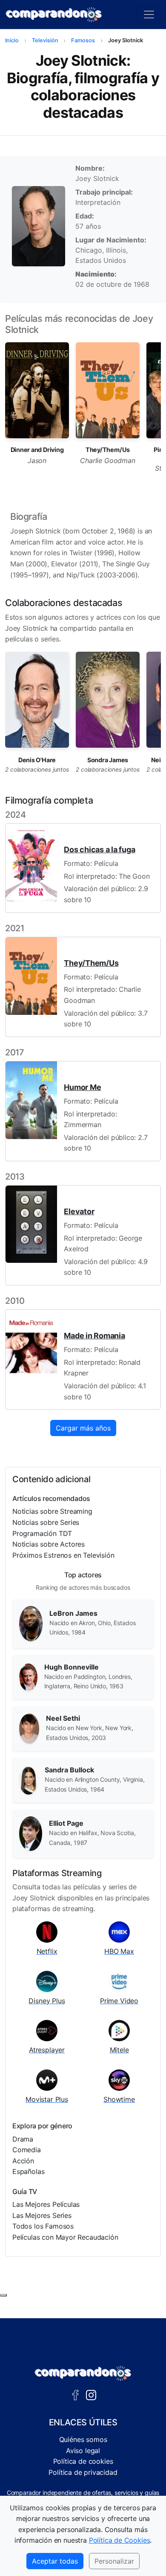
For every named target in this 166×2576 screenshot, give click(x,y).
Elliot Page (66, 1823)
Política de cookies (83, 2461)
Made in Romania (94, 1336)
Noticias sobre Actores (49, 1544)
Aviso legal (83, 2451)
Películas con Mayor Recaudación (65, 2237)
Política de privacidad (83, 2472)
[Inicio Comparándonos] (54, 15)
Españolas (28, 2171)
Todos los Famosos (43, 2226)
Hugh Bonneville (72, 1667)
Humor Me (82, 1087)
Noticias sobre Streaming (52, 1511)
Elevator (79, 1211)
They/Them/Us (91, 963)
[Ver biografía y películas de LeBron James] (31, 1623)
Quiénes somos (83, 2439)
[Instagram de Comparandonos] (91, 2394)
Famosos (83, 40)
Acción (23, 2161)
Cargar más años (83, 1428)
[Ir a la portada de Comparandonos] (83, 2373)
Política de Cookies (120, 2540)
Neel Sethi (63, 1718)
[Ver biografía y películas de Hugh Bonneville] (28, 1676)
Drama (23, 2139)
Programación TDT (42, 1533)
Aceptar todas (55, 2561)
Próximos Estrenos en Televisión (63, 1555)
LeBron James (73, 1613)
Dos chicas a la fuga (99, 849)
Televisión (45, 40)
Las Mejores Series (42, 2215)
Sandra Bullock (69, 1770)
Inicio (12, 40)
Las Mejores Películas (46, 2204)
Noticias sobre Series (46, 1522)
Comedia (27, 2150)
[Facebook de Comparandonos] (75, 2394)
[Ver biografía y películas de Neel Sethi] (29, 1728)
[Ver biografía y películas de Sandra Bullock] (29, 1780)
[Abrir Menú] (149, 15)
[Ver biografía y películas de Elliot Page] (31, 1833)
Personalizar (114, 2561)
